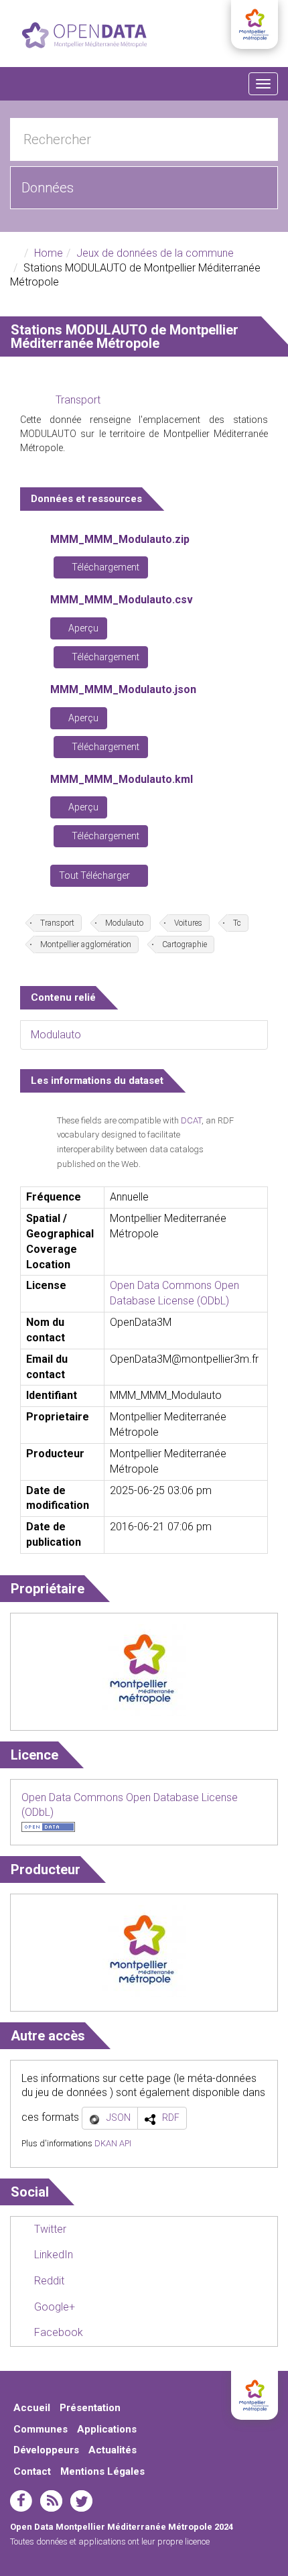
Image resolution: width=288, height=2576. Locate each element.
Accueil (32, 2408)
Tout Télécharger (95, 875)
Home (49, 253)
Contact (32, 2471)
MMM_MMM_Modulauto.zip (120, 539)
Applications (107, 2429)
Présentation (90, 2408)
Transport (78, 400)
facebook (21, 2501)
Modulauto (124, 923)
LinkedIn (52, 2255)
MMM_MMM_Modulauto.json (123, 689)
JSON (119, 2118)
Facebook (57, 2332)
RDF (171, 2118)
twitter (81, 2501)
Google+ (53, 2307)
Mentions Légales (102, 2471)
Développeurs (46, 2450)
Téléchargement (104, 567)
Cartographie (185, 944)
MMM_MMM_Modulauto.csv (122, 600)
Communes (41, 2429)
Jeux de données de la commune (155, 253)
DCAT (191, 1120)
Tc (237, 923)
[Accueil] (84, 35)
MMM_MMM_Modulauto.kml (122, 779)
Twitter (49, 2229)
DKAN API (113, 2143)
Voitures (188, 923)
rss (51, 2501)
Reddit (48, 2281)
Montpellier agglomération (86, 944)
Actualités (113, 2450)
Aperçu (82, 628)
